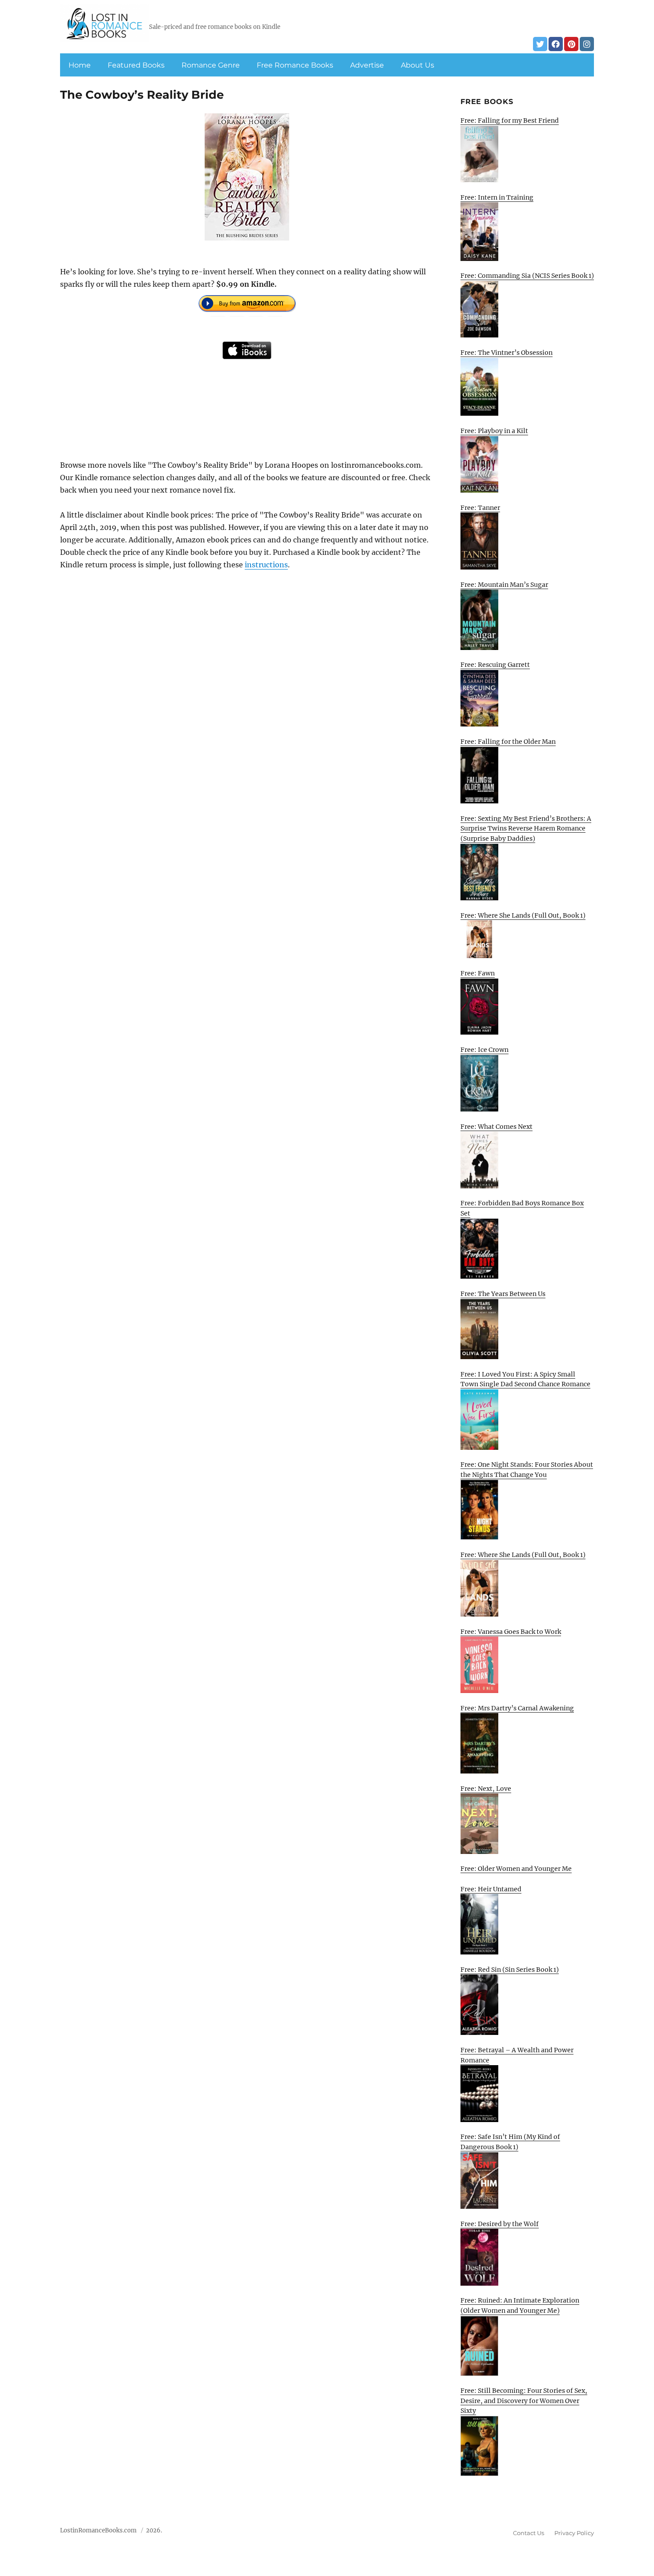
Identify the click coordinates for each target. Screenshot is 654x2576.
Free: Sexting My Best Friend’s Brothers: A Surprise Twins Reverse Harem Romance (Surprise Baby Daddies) (526, 829)
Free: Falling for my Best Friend (510, 120)
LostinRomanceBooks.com (98, 2530)
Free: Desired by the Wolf (500, 2224)
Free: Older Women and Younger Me (516, 1869)
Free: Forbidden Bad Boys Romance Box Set (522, 1208)
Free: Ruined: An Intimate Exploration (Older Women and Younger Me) (520, 2305)
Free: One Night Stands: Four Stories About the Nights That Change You (527, 1470)
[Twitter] (540, 44)
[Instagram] (587, 44)
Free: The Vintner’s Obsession (507, 353)
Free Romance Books (295, 65)
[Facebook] (556, 44)
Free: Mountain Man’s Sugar (504, 585)
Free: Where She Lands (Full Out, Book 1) (523, 915)
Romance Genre (211, 65)
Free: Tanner (480, 508)
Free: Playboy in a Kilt (494, 431)
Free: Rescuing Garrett (495, 665)
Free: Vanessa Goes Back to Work (511, 1632)
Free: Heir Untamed (491, 1889)
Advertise (367, 65)
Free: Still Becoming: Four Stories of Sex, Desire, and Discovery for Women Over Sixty (524, 2401)
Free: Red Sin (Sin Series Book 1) (510, 1970)
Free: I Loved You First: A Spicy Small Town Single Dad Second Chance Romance (525, 1379)
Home (80, 65)
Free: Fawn (478, 973)
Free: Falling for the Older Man (508, 742)
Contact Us (529, 2533)
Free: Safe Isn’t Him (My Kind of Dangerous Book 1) (510, 2142)
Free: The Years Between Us (503, 1294)
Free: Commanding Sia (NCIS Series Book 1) (527, 276)
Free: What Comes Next (497, 1127)
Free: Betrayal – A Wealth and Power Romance (517, 2055)
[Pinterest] (571, 44)
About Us (418, 65)
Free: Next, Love (486, 1789)
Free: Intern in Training (497, 197)
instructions (266, 565)
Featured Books (136, 65)
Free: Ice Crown (484, 1050)
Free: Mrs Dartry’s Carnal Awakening (517, 1708)
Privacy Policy (574, 2533)
